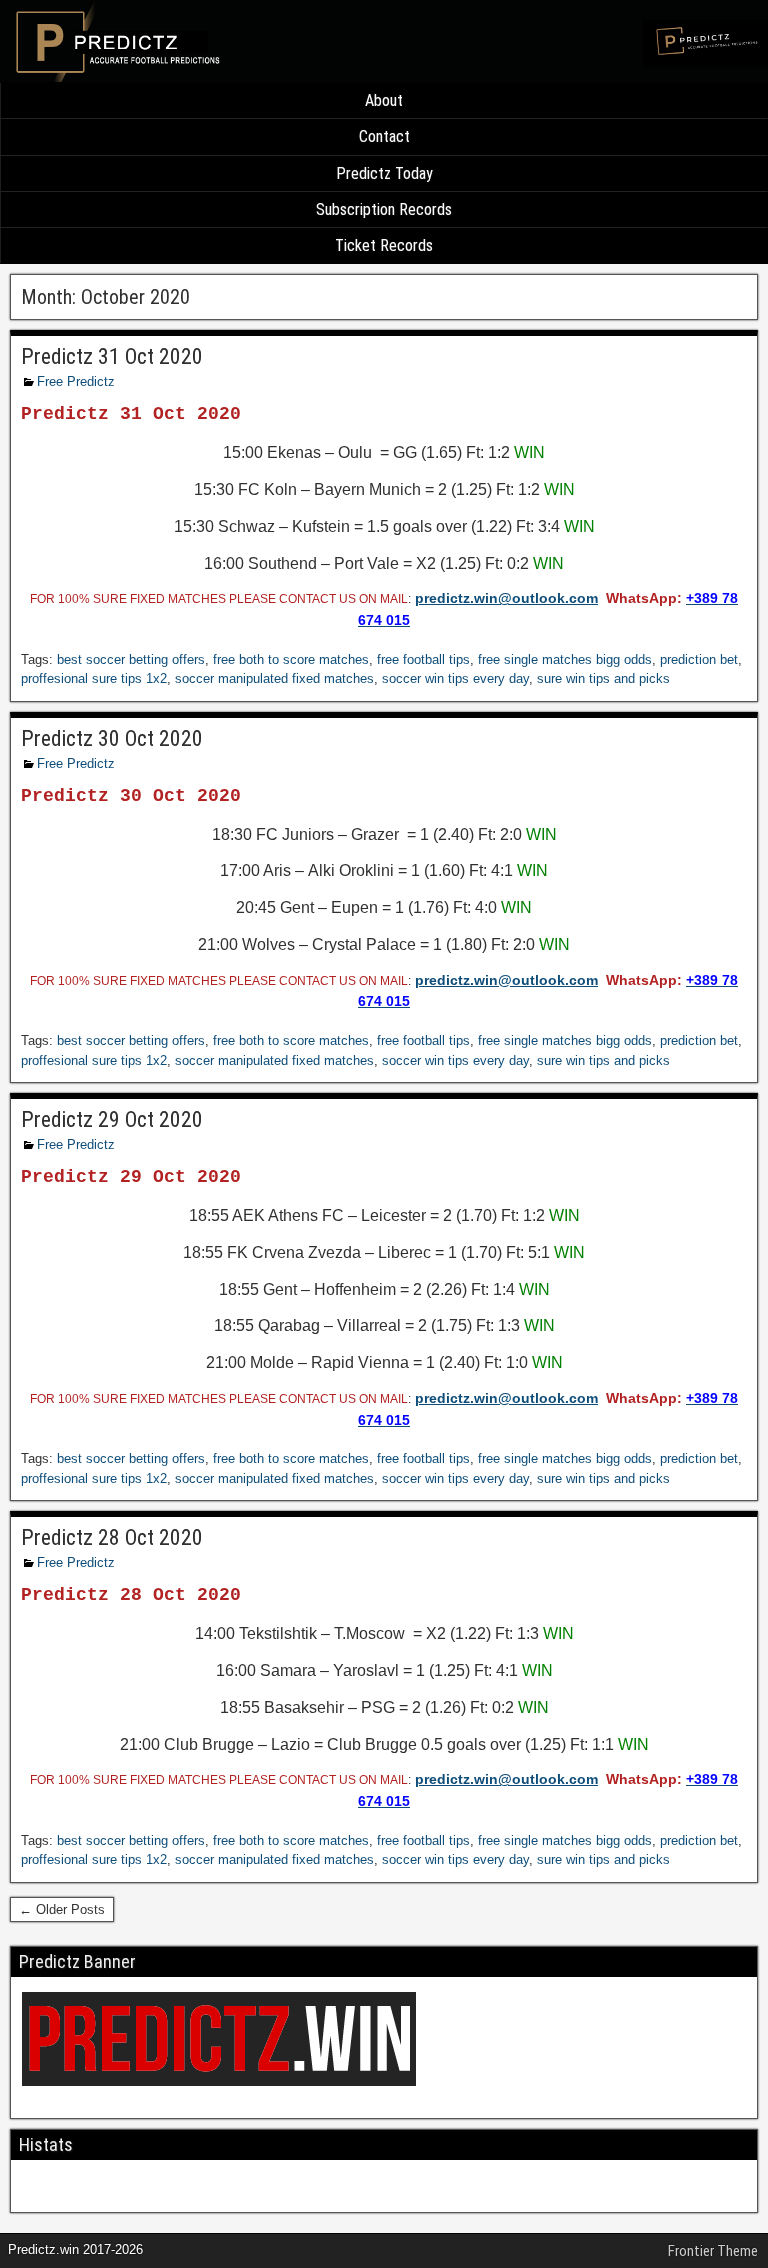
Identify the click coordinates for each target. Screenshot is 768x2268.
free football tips (423, 659)
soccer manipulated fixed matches (274, 678)
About (384, 100)
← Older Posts (62, 1909)
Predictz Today (384, 173)
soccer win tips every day (455, 678)
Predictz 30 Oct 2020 (112, 738)
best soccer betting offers (131, 659)
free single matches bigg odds (565, 659)
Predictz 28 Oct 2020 (112, 1537)
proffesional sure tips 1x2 (94, 678)
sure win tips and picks (603, 678)
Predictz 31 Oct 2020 (112, 356)
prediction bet (699, 659)
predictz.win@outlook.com (506, 598)
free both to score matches (291, 659)
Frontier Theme (713, 2251)
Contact (384, 136)
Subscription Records (384, 209)
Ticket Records (384, 245)
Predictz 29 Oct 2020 (112, 1119)
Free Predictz (76, 381)
